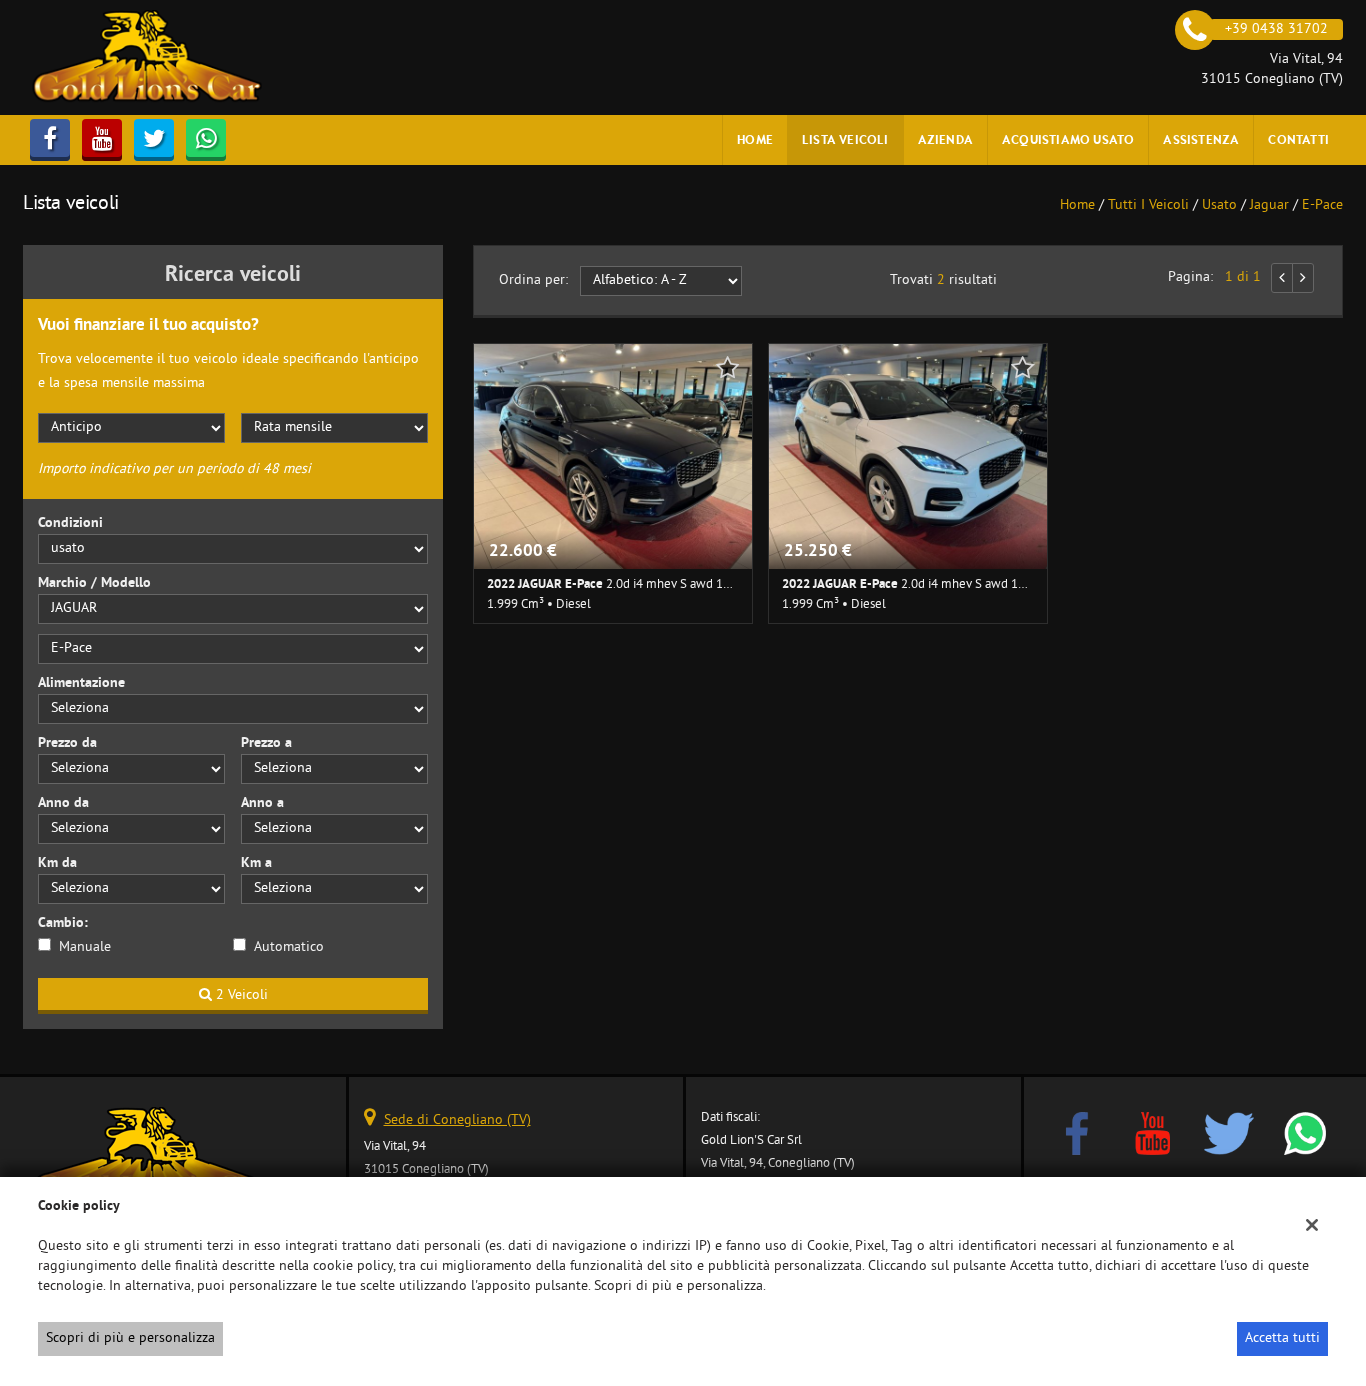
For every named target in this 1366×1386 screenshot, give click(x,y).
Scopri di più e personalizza (130, 1338)
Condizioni (70, 523)
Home (755, 139)
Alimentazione (81, 683)
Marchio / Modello (94, 583)
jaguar (1269, 205)
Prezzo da (67, 743)
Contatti (1298, 139)
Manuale (85, 947)
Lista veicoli (845, 139)
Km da (57, 863)
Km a (256, 863)
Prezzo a (266, 743)
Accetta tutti (1282, 1338)
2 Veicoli (240, 995)
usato (1219, 205)
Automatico (289, 947)
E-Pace (1322, 205)
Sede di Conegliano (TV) (457, 1120)
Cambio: (63, 923)
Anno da (63, 803)
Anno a (262, 803)
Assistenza (1201, 139)
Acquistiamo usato (1068, 139)
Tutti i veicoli (1148, 205)
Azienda (945, 139)
